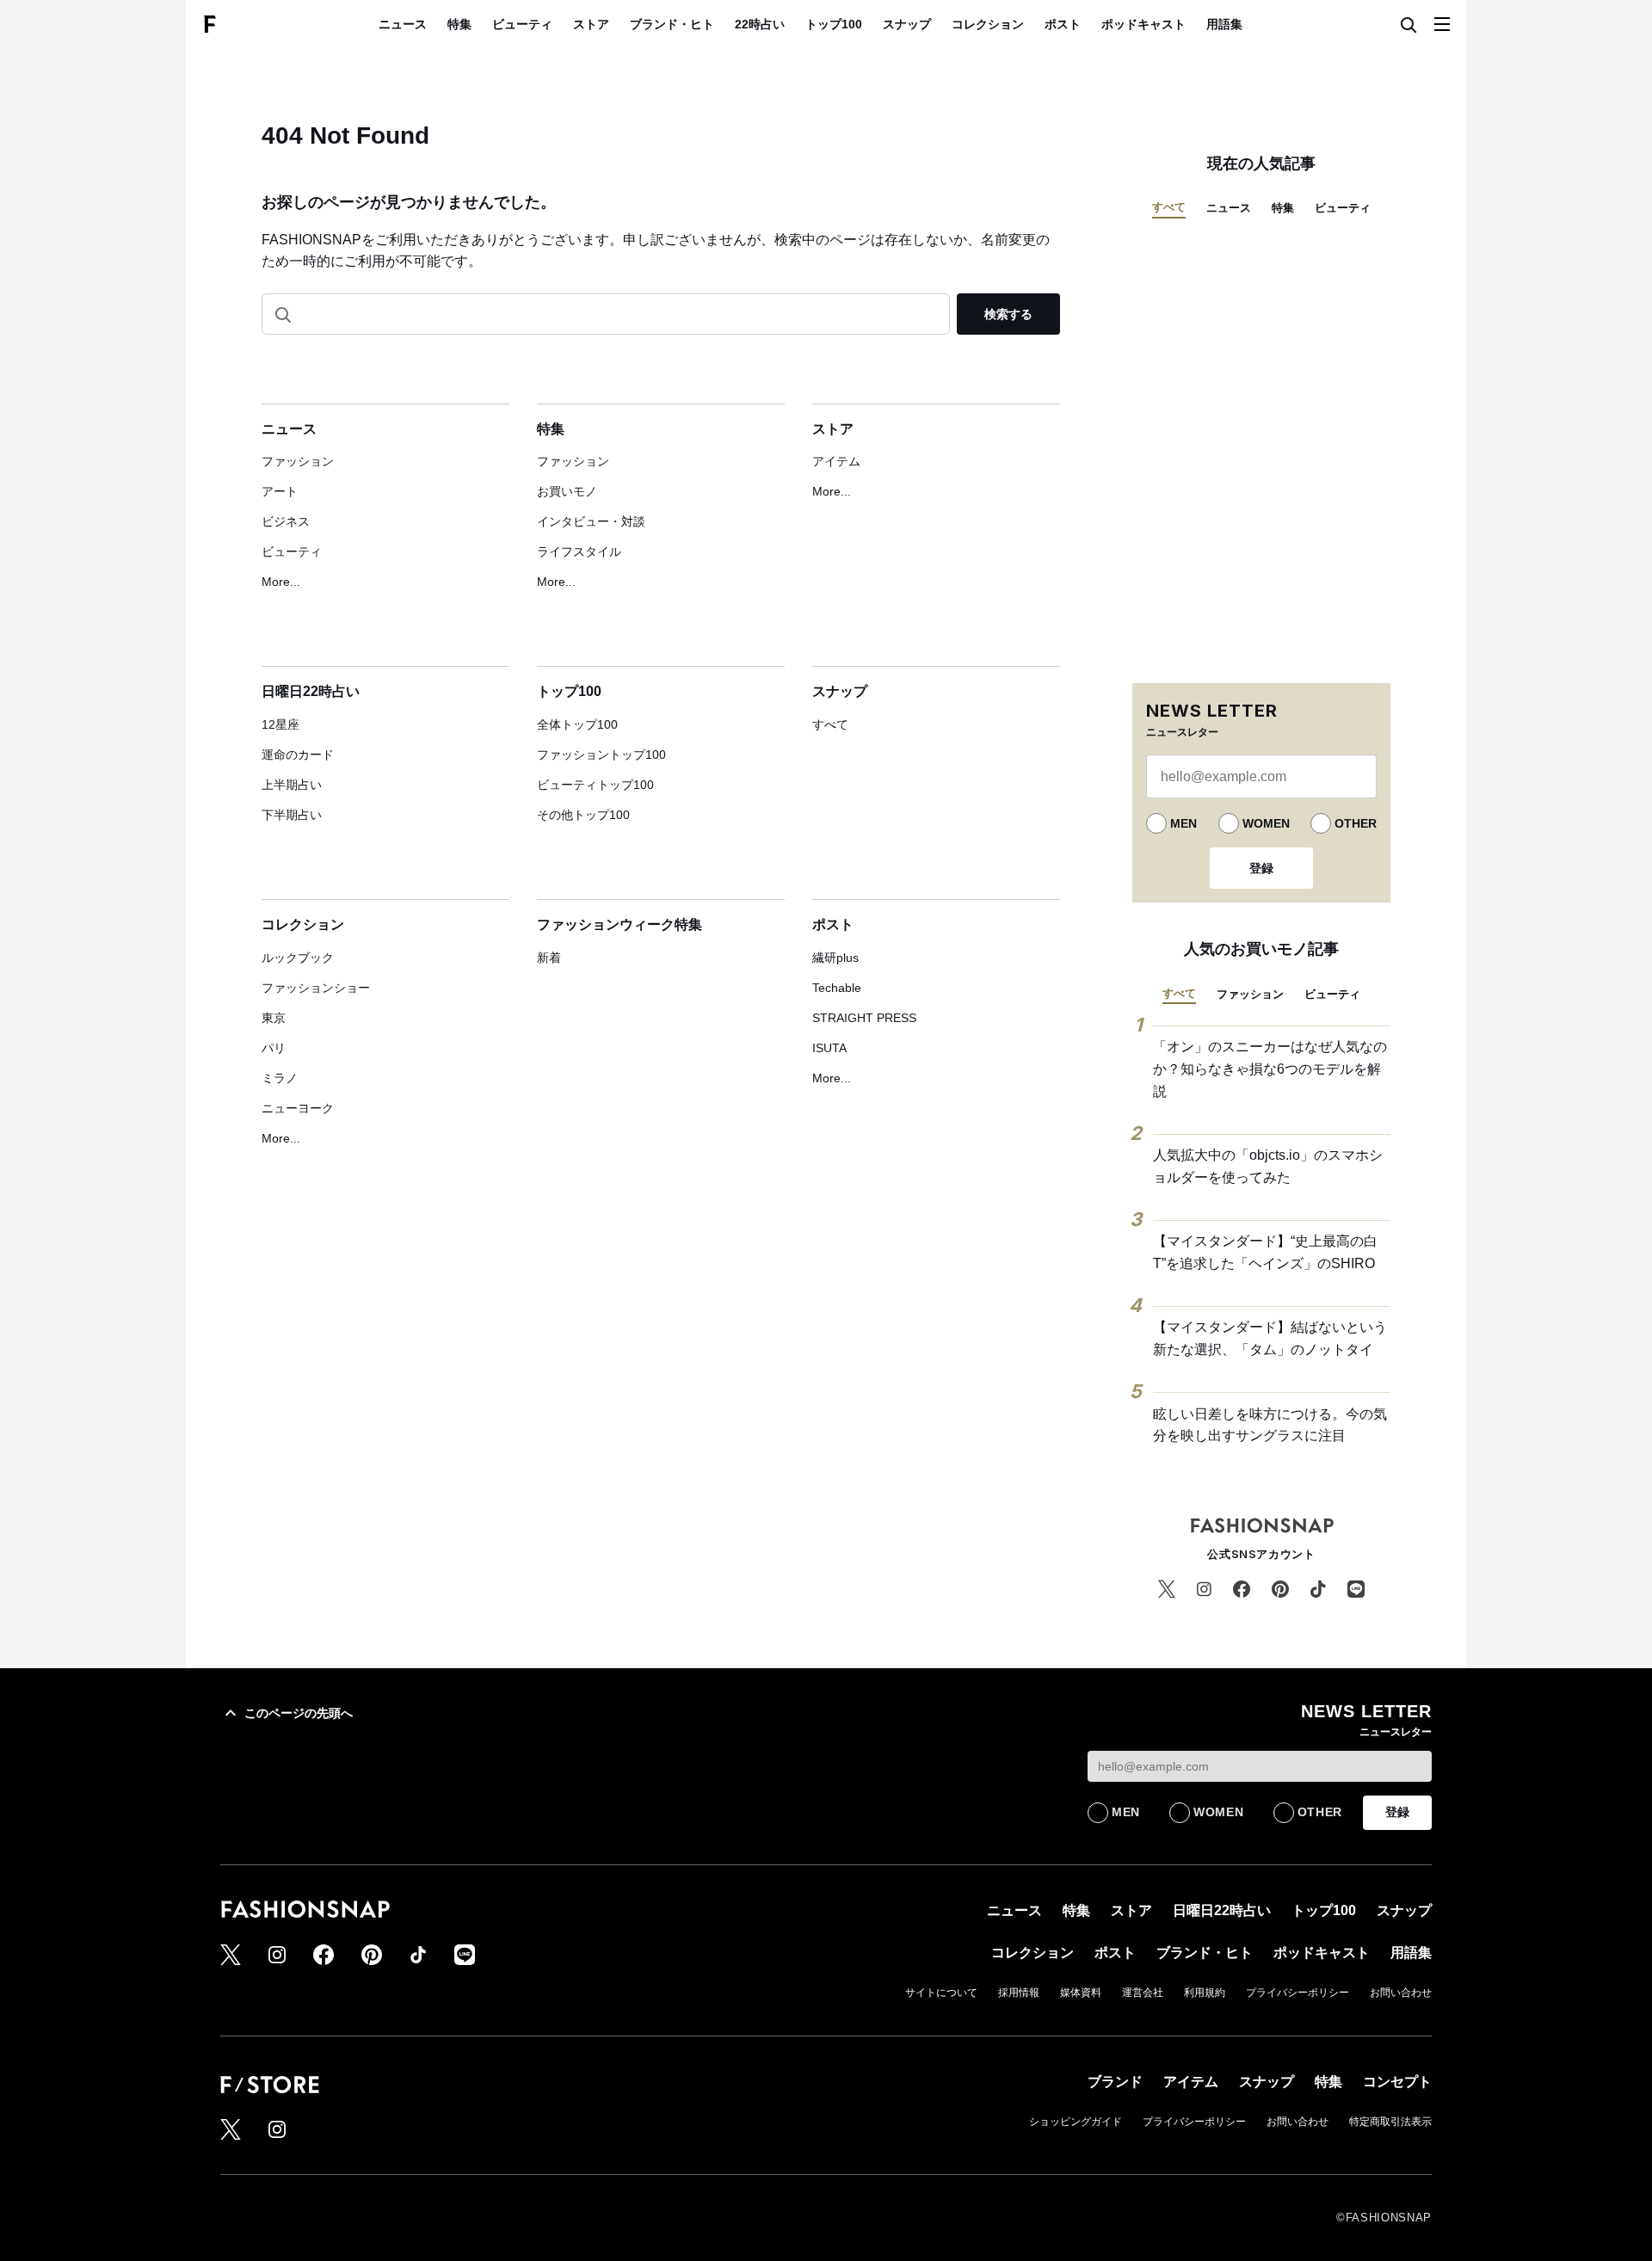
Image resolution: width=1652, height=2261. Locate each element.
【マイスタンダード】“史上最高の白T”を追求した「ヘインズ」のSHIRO (1265, 1252)
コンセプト (1397, 2082)
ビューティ (522, 24)
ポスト (1063, 24)
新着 (549, 958)
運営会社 (1143, 1993)
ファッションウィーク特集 (619, 924)
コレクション (988, 24)
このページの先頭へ (299, 1713)
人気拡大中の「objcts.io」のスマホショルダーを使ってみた (1268, 1166)
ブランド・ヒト (672, 24)
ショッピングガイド (1076, 2122)
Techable (837, 988)
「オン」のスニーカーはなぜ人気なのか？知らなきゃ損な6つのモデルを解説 (1270, 1069)
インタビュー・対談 (591, 521)
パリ (274, 1048)
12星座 (280, 724)
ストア (591, 24)
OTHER (1356, 823)
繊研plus (835, 958)
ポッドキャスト (1143, 24)
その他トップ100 (583, 815)
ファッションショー (316, 988)
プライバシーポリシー (1298, 1993)
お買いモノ (567, 491)
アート (280, 491)
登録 (1261, 868)
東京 (274, 1018)
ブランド (1115, 2082)
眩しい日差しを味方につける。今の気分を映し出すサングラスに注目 (1270, 1425)
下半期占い (292, 815)
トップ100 (834, 24)
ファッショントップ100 (601, 755)
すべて (830, 724)
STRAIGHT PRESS (864, 1018)
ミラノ (280, 1078)
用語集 (1224, 24)
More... (281, 582)
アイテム (836, 461)
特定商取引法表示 (1390, 2122)
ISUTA (829, 1048)
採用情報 (1019, 1993)
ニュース (403, 24)
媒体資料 (1081, 1993)
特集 (459, 24)
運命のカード (298, 755)
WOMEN (1266, 823)
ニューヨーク (298, 1108)
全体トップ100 (577, 724)
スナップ (907, 24)
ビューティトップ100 (595, 785)
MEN (1184, 823)
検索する (1008, 314)
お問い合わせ (1401, 1993)
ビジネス (286, 521)
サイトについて (941, 1993)
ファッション (298, 461)
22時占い (760, 24)
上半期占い (292, 785)
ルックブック (298, 958)
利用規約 (1205, 1993)
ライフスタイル (579, 551)
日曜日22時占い (311, 691)
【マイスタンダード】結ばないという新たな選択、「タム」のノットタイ (1270, 1338)
